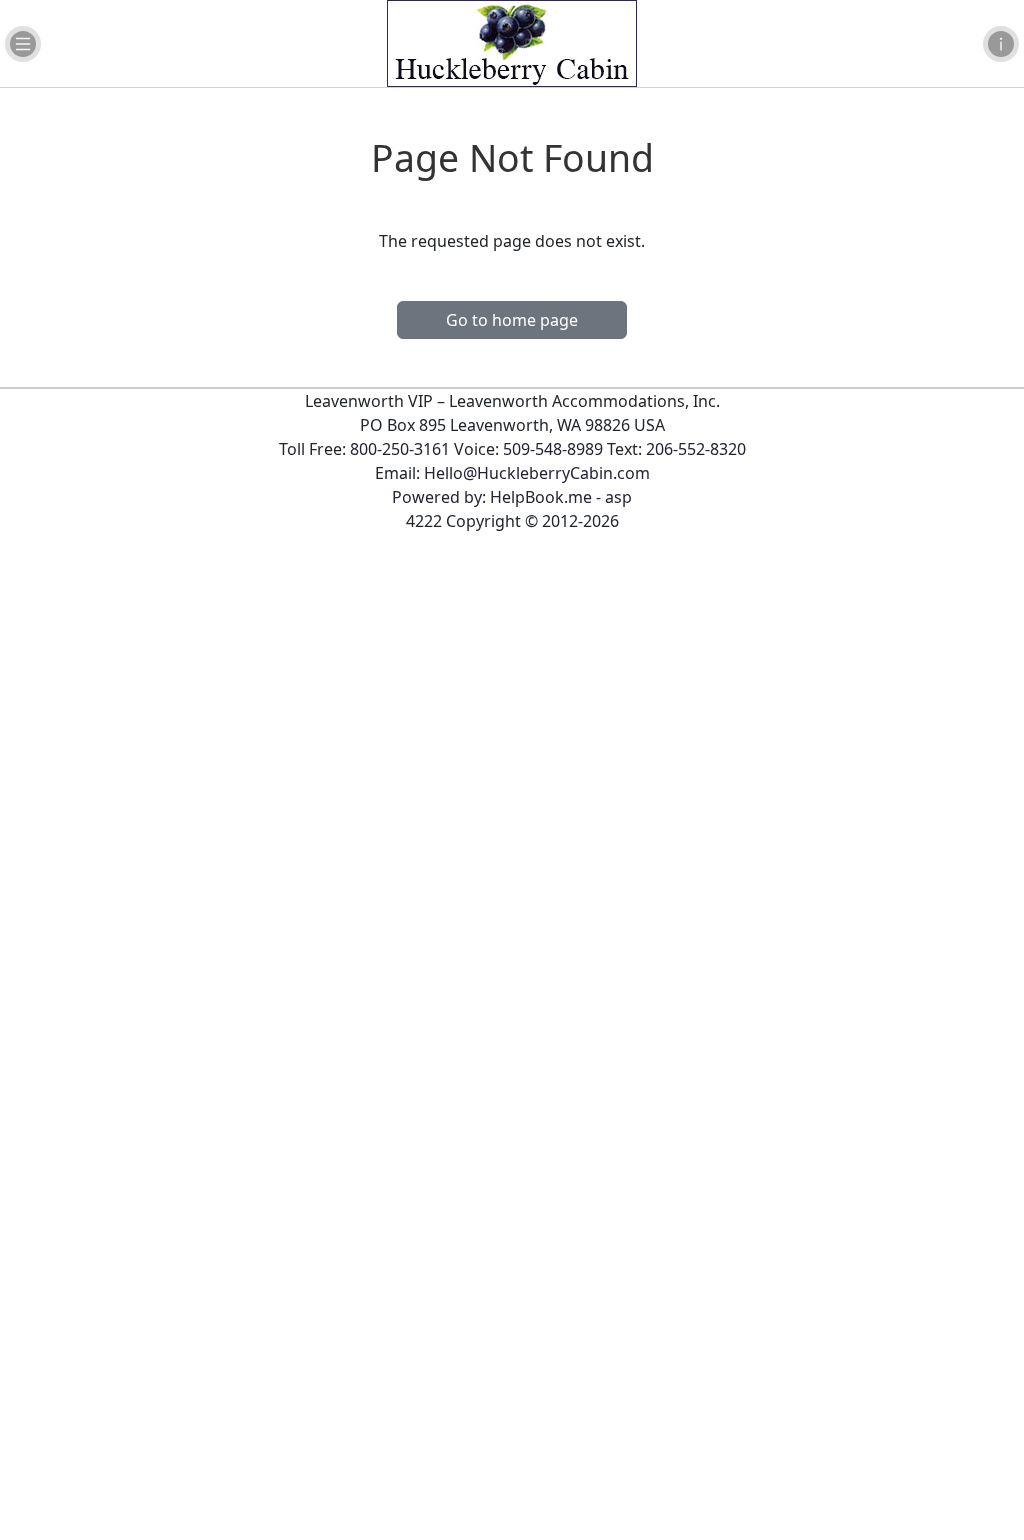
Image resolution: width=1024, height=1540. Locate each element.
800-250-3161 (400, 449)
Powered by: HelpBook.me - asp (512, 497)
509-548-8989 (553, 449)
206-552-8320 (696, 449)
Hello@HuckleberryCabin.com (537, 473)
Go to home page (512, 320)
